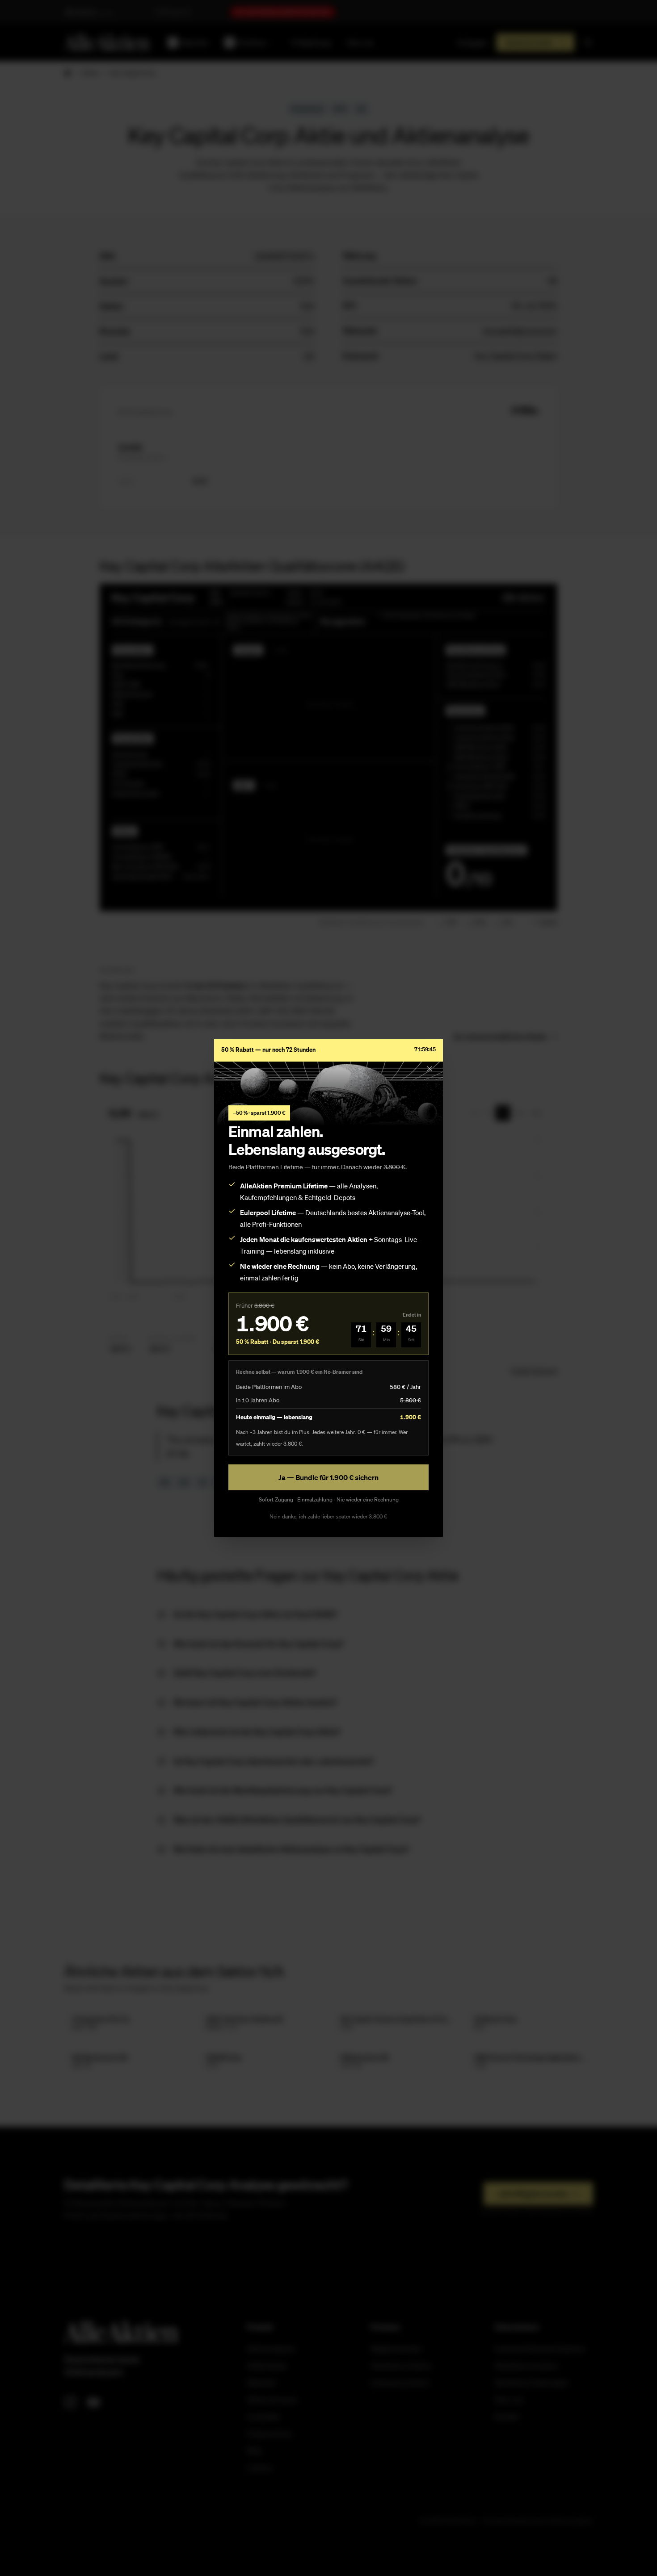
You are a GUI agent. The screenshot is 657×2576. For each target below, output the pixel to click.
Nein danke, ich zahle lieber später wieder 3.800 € (328, 1516)
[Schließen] (430, 1069)
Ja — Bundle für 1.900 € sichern (328, 1477)
